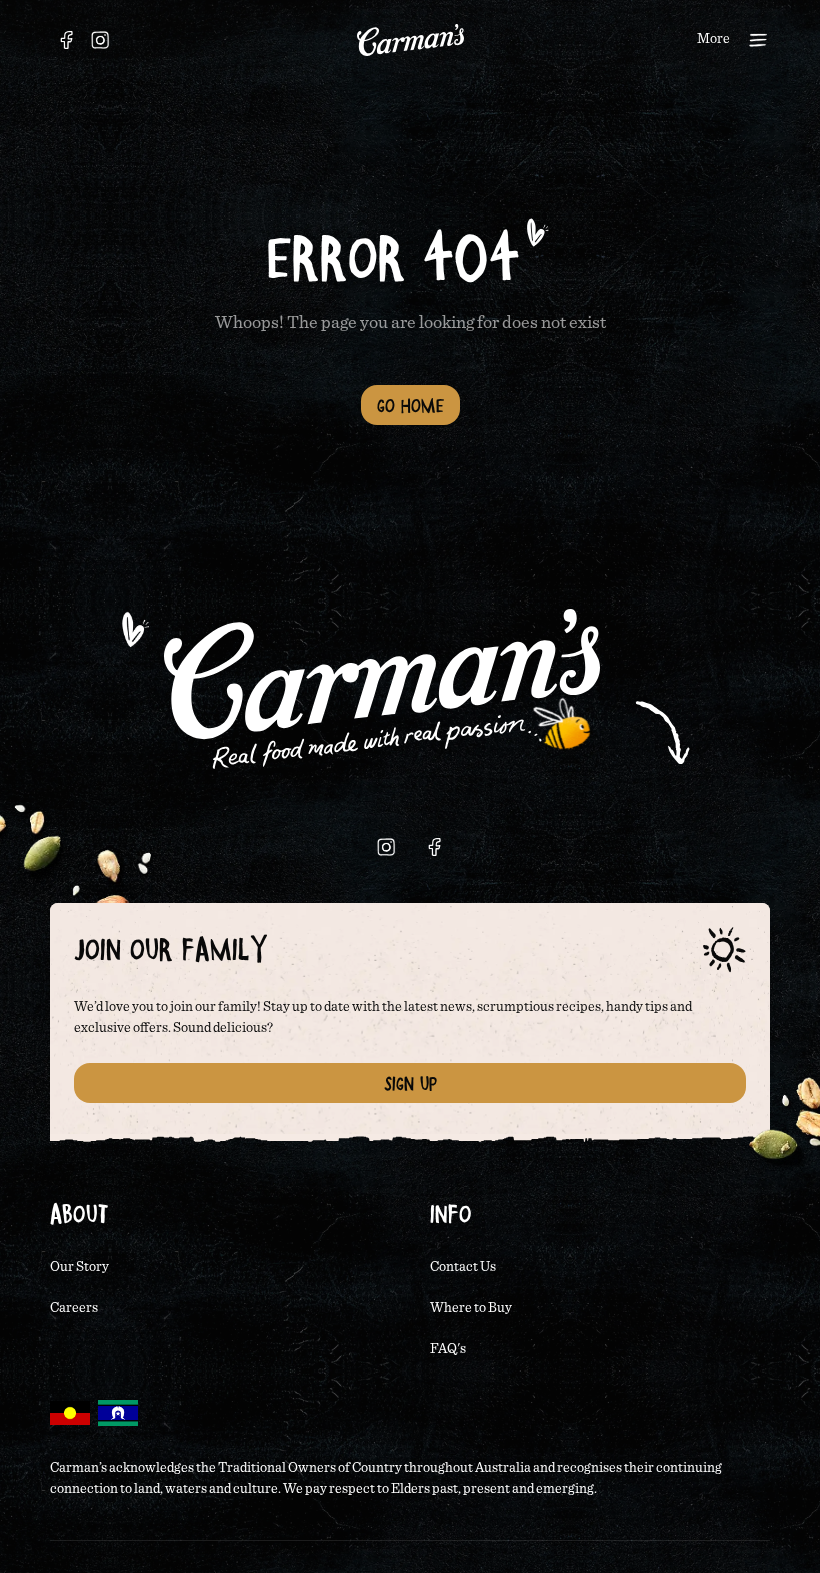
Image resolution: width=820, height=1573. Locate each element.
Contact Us (463, 1267)
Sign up (410, 1083)
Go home (410, 405)
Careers (74, 1308)
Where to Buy (471, 1308)
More (713, 39)
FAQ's (448, 1349)
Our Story (79, 1267)
